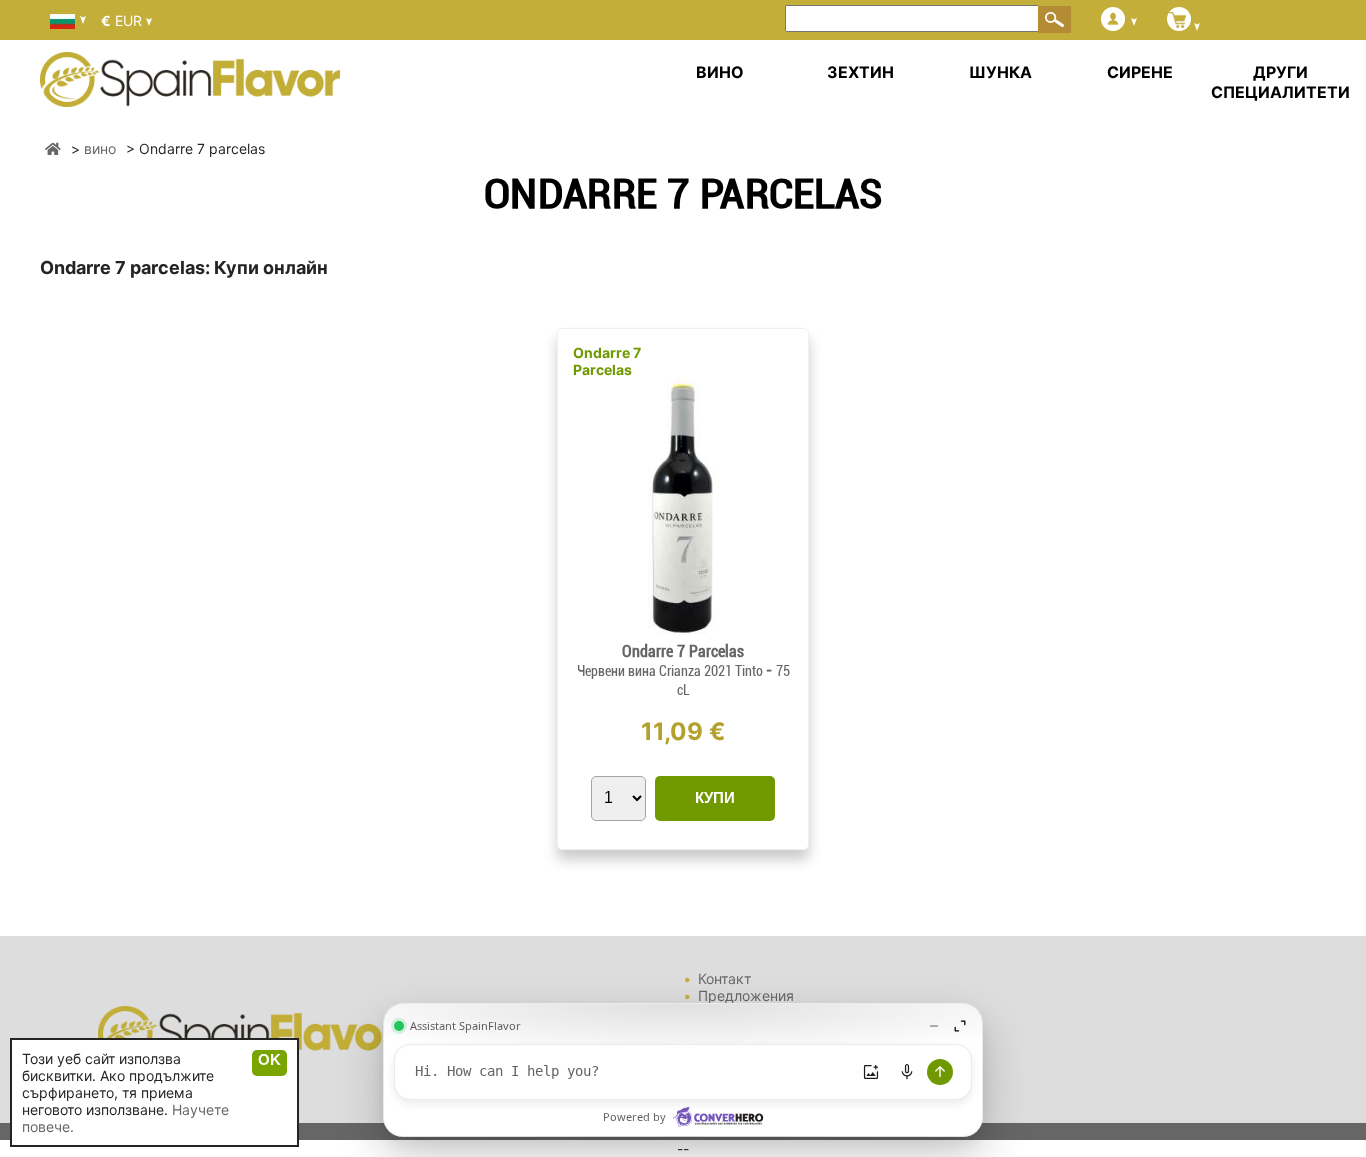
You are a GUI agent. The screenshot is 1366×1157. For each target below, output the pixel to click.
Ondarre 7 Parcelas (607, 361)
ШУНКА (1000, 72)
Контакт (724, 978)
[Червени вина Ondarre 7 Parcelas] (683, 633)
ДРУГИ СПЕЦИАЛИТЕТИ (1280, 82)
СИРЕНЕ (1140, 72)
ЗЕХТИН (860, 72)
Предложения (746, 995)
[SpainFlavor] (53, 148)
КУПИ (715, 797)
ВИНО (720, 72)
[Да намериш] (1055, 19)
